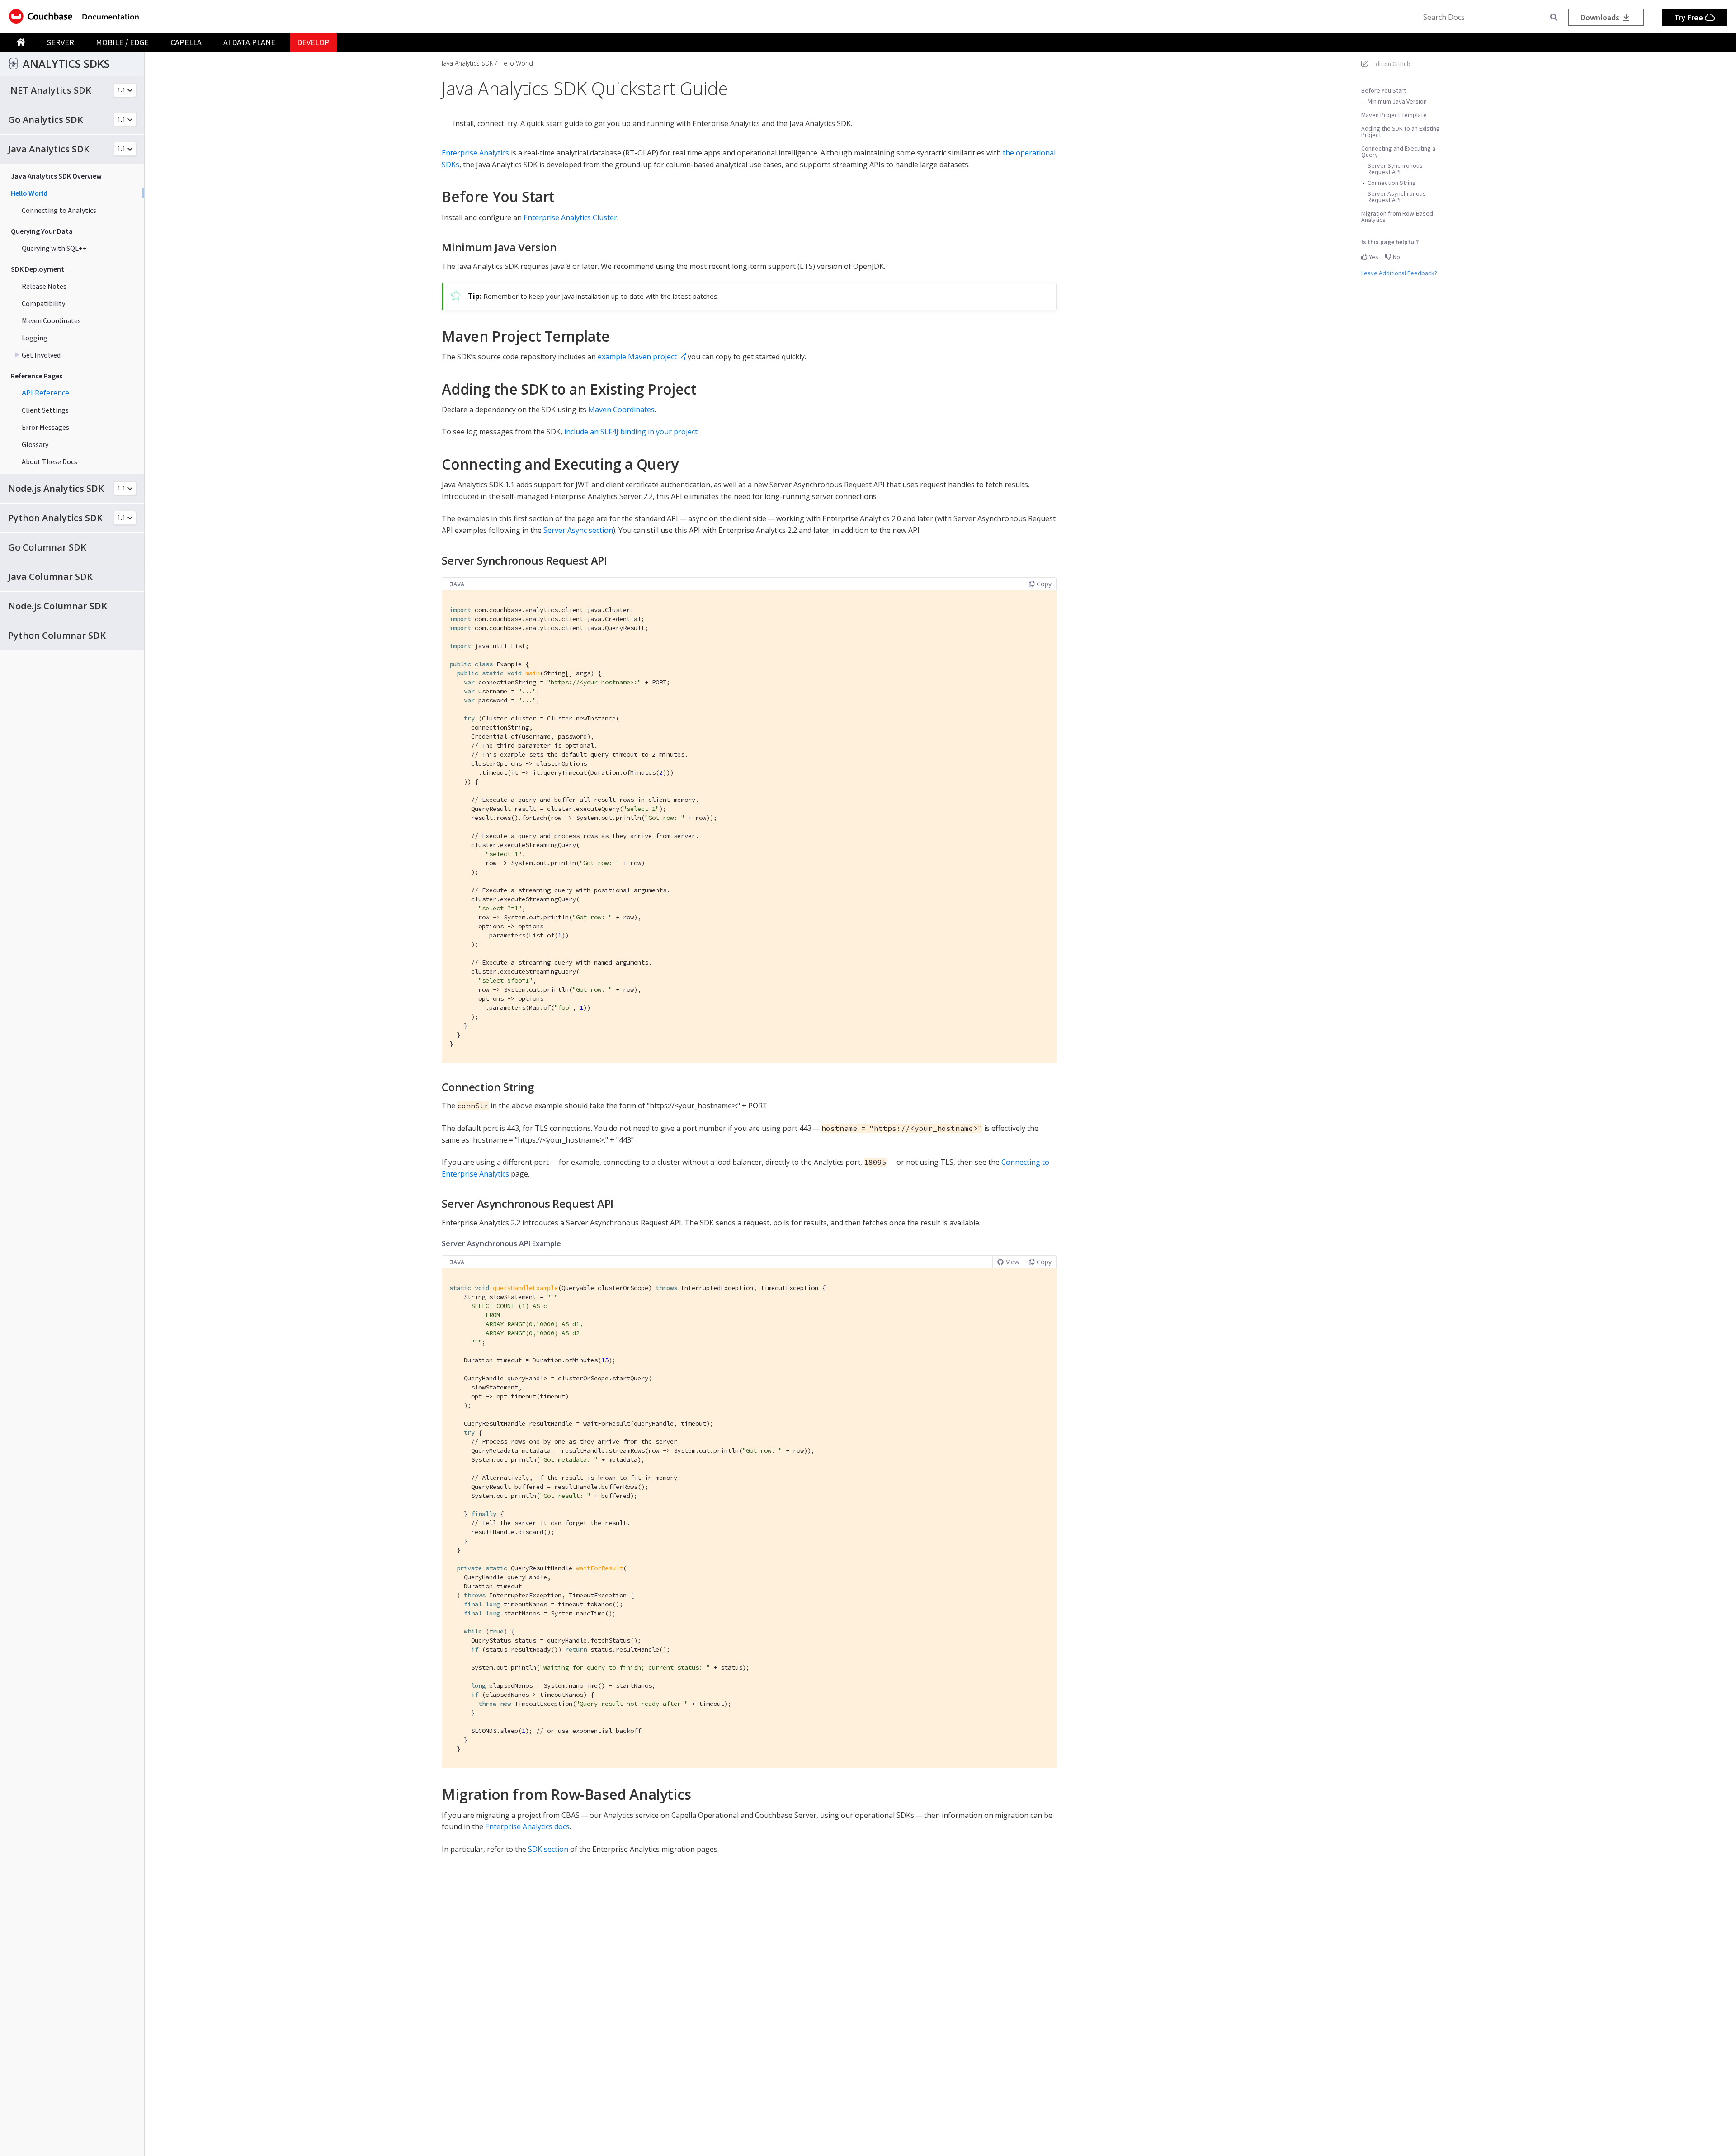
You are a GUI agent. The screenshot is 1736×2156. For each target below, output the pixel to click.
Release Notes (44, 286)
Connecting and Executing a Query (1398, 151)
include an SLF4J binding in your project (631, 432)
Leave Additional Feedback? (1399, 273)
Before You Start (1384, 90)
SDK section (548, 1849)
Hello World (29, 193)
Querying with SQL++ (54, 248)
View (1013, 1262)
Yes (1373, 257)
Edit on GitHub (1392, 64)
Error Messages (45, 427)
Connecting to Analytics (59, 210)
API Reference (45, 393)
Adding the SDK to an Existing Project (1401, 132)
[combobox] (1486, 17)
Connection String (1392, 183)
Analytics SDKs (66, 64)
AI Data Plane (249, 42)
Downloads (1601, 17)
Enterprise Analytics (475, 153)
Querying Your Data (42, 231)
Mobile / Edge (122, 42)
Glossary (35, 444)
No (1396, 257)
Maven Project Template (1394, 115)
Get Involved (41, 355)
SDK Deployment (38, 269)
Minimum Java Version (1397, 101)
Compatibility (43, 303)
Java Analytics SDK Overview (56, 176)
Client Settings (45, 410)
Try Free (1689, 17)
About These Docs (50, 461)
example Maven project (637, 357)
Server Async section (578, 530)
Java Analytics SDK (467, 63)
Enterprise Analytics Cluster (570, 217)
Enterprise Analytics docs (527, 1826)
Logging (35, 338)
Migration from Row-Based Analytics (1397, 217)
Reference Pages (37, 376)
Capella (186, 42)
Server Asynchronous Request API (1397, 197)
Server (61, 42)
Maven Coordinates (51, 320)
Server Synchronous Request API (1395, 169)
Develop (313, 42)
